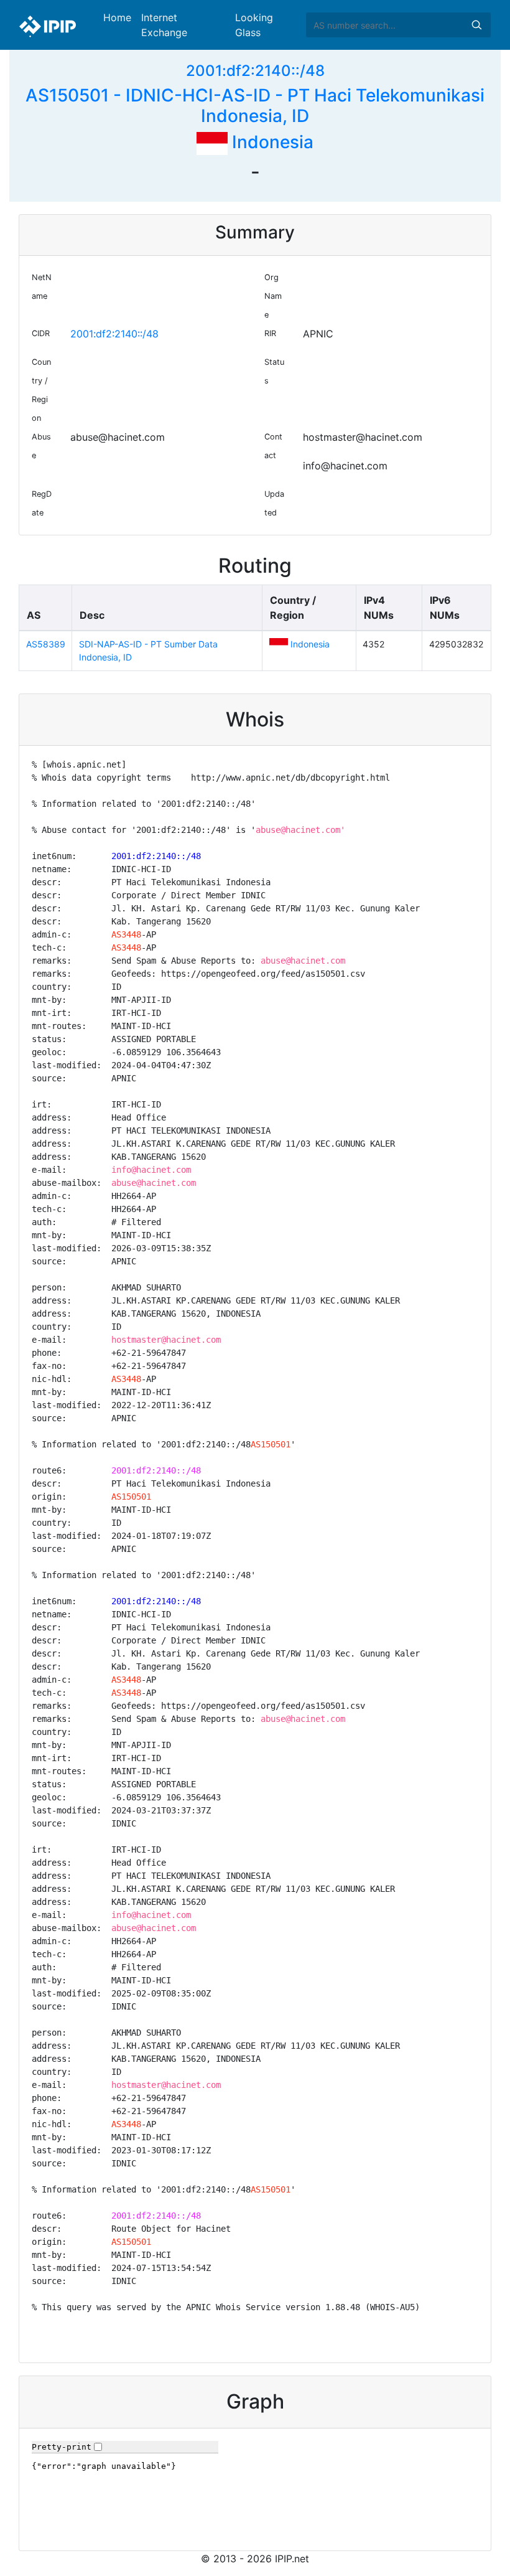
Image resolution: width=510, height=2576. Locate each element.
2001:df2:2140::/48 (255, 71)
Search (476, 25)
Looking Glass (254, 25)
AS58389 (46, 644)
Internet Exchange (164, 25)
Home (117, 17)
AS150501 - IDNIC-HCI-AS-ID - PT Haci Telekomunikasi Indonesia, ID (255, 106)
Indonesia (271, 142)
